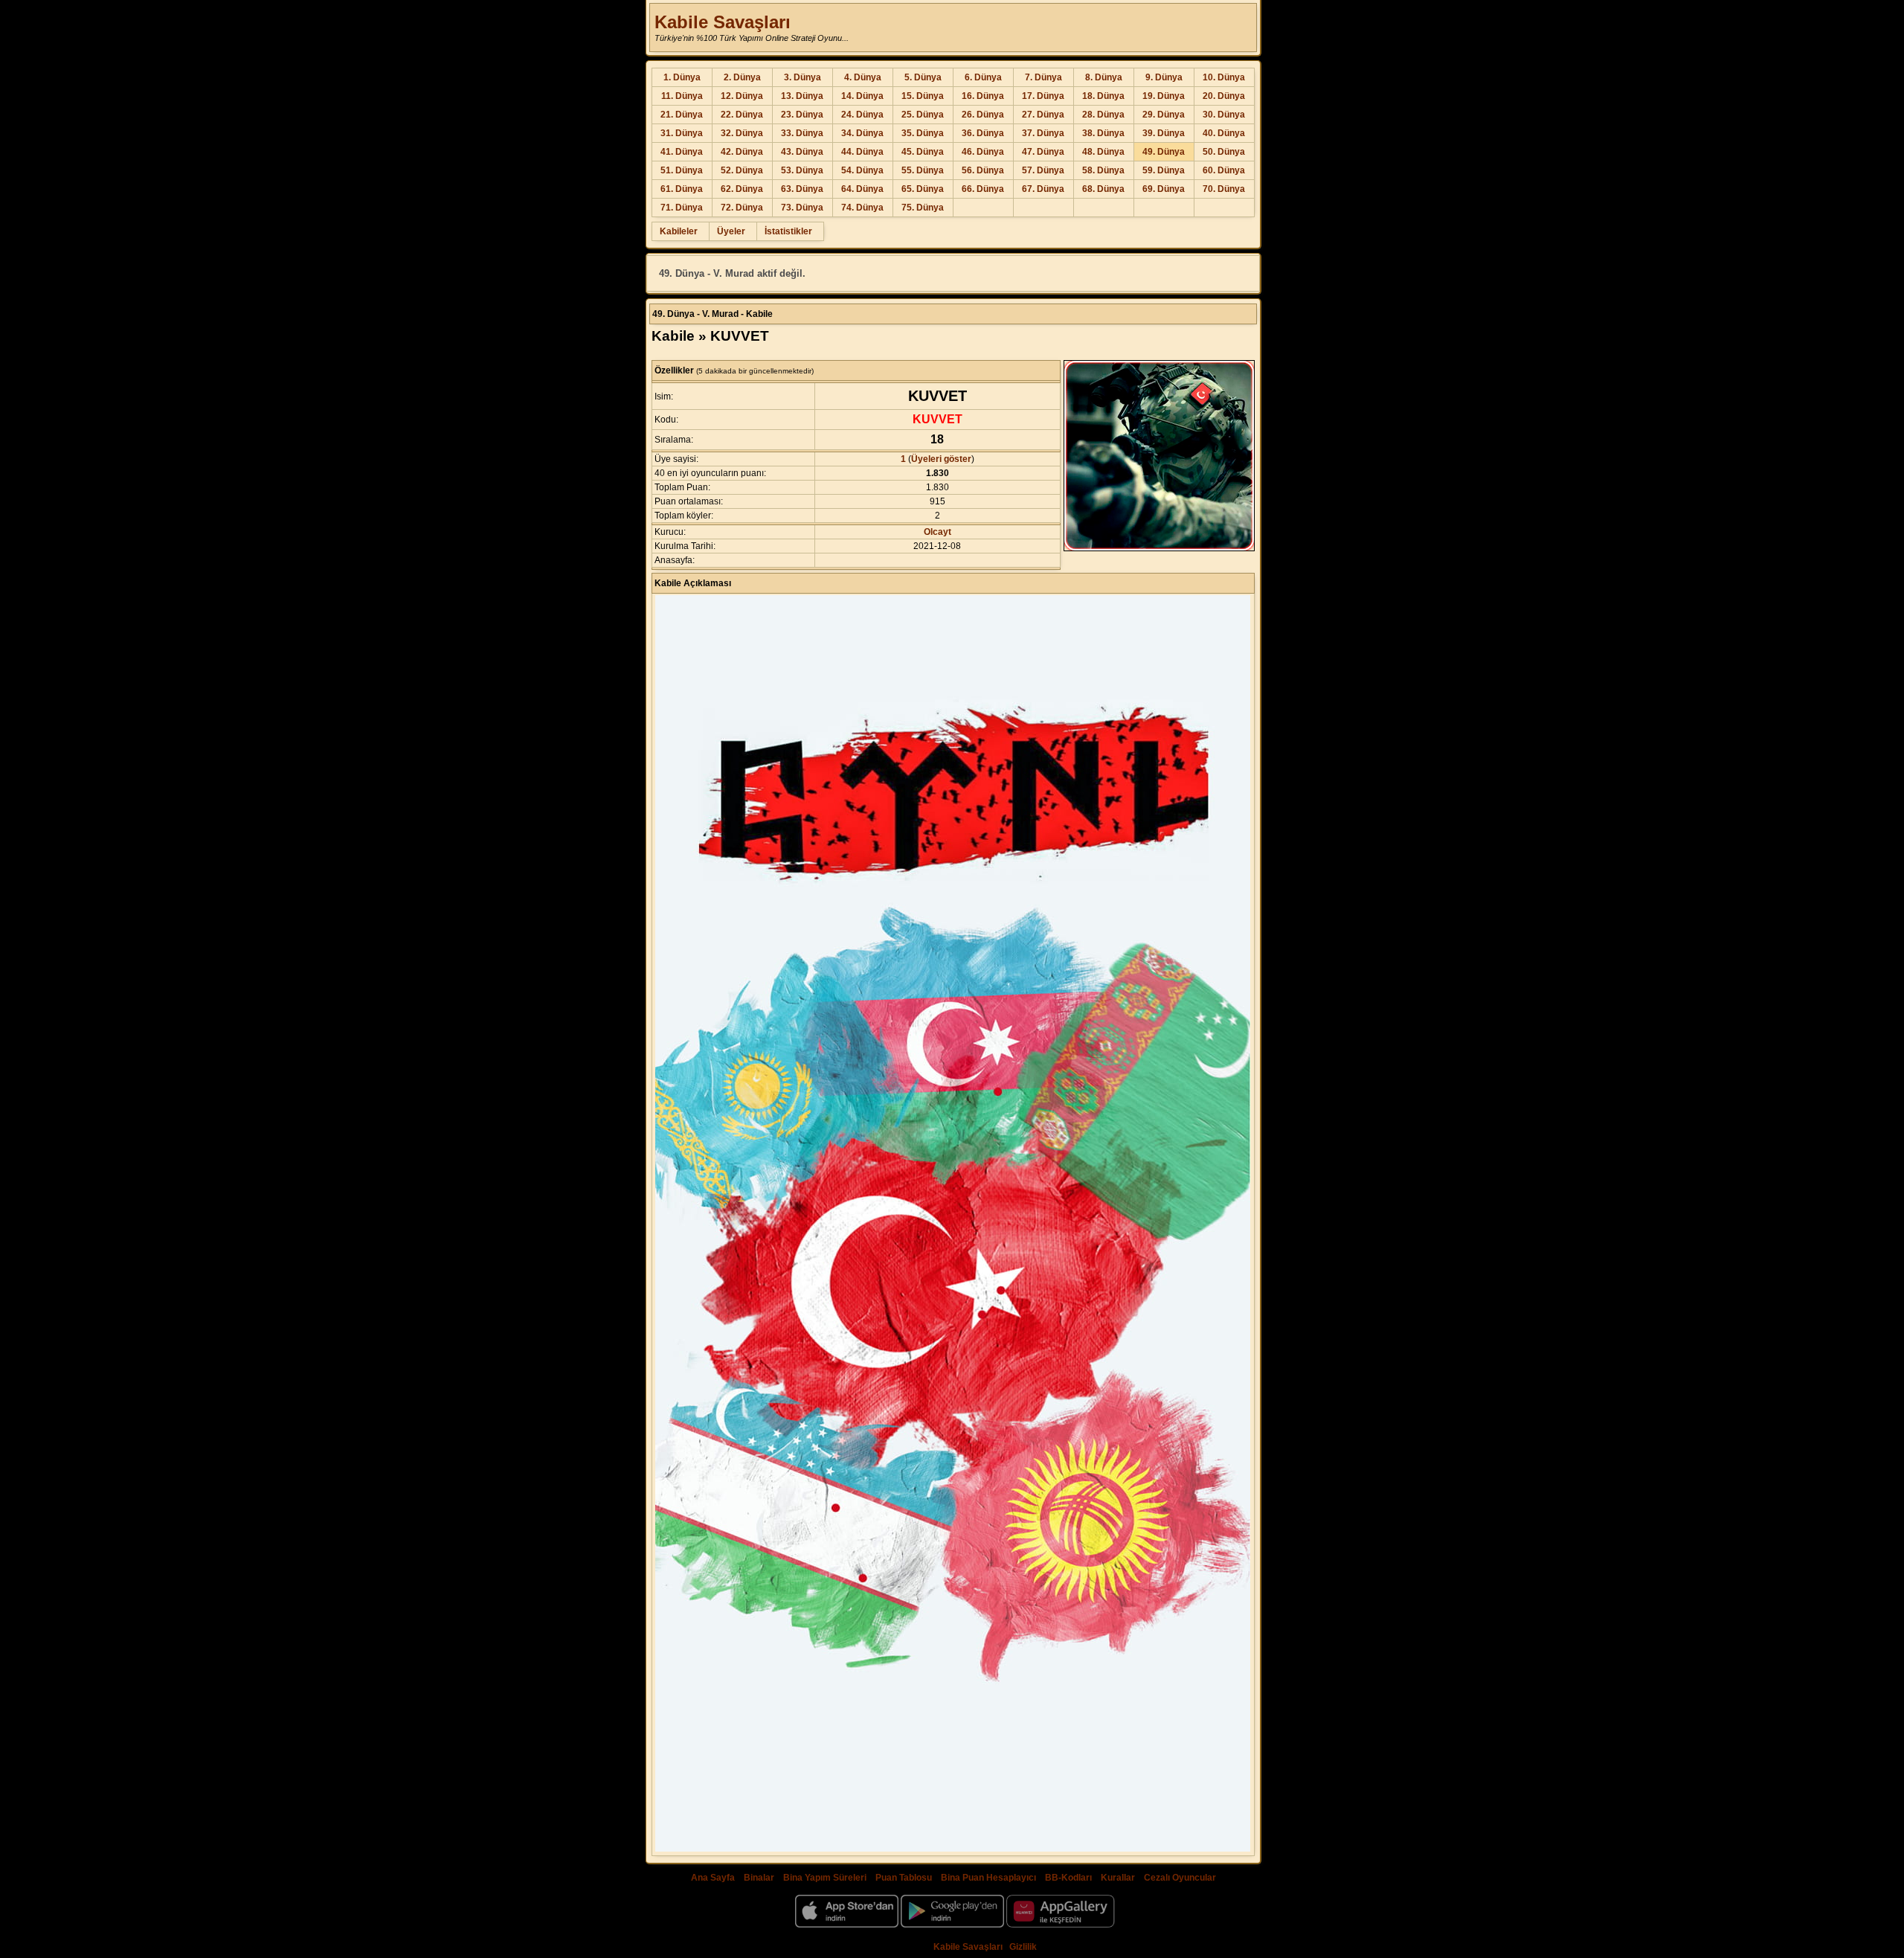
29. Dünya (1164, 115)
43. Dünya (802, 152)
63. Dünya (802, 189)
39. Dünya (1164, 133)
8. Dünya (1104, 77)
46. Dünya (983, 152)
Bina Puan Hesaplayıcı (988, 1878)
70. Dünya (1224, 189)
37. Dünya (1043, 133)
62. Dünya (742, 189)
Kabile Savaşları (723, 22)
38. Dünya (1103, 133)
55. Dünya (923, 170)
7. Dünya (1043, 77)
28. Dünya (1103, 115)
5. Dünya (923, 77)
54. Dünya (862, 170)
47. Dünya (1043, 152)
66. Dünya (983, 189)
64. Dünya (862, 189)
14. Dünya (862, 96)
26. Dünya (983, 115)
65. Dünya (923, 189)
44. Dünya (862, 152)
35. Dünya (923, 133)
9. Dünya (1164, 77)
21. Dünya (682, 115)
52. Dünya (742, 170)
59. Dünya (1164, 170)
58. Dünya (1103, 170)
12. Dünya (742, 96)
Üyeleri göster (941, 459)
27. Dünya (1043, 115)
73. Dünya (802, 208)
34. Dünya (862, 133)
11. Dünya (682, 96)
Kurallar (1118, 1878)
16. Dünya (983, 96)
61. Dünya (682, 189)
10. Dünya (1224, 77)
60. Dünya (1224, 170)
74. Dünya (862, 208)
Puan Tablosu (904, 1878)
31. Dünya (682, 133)
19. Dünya (1164, 96)
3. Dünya (803, 77)
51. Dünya (682, 170)
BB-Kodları (1068, 1878)
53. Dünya (802, 170)
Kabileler (679, 231)
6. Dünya (983, 77)
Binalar (759, 1878)
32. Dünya (742, 133)
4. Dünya (863, 77)
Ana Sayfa (713, 1878)
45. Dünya (923, 152)
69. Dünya (1164, 189)
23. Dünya (802, 115)
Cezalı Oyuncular (1180, 1878)
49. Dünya (1164, 152)
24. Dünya (862, 115)
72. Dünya (742, 208)
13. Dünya (802, 96)
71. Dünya (682, 208)
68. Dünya (1103, 189)
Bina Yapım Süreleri (825, 1878)
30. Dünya (1224, 115)
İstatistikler (788, 231)
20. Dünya (1224, 96)
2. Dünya (742, 77)
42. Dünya (742, 152)
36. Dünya (983, 133)
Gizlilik (1023, 1947)
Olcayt (937, 532)
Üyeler (731, 231)
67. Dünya (1043, 189)
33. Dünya (802, 133)
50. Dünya (1224, 152)
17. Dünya (1043, 96)
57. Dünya (1043, 170)
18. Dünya (1103, 96)
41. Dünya (682, 152)
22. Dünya (742, 115)
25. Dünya (923, 115)
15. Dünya (923, 96)
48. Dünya (1103, 152)
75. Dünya (923, 208)
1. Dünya (682, 77)
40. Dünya (1224, 133)
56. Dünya (983, 170)
